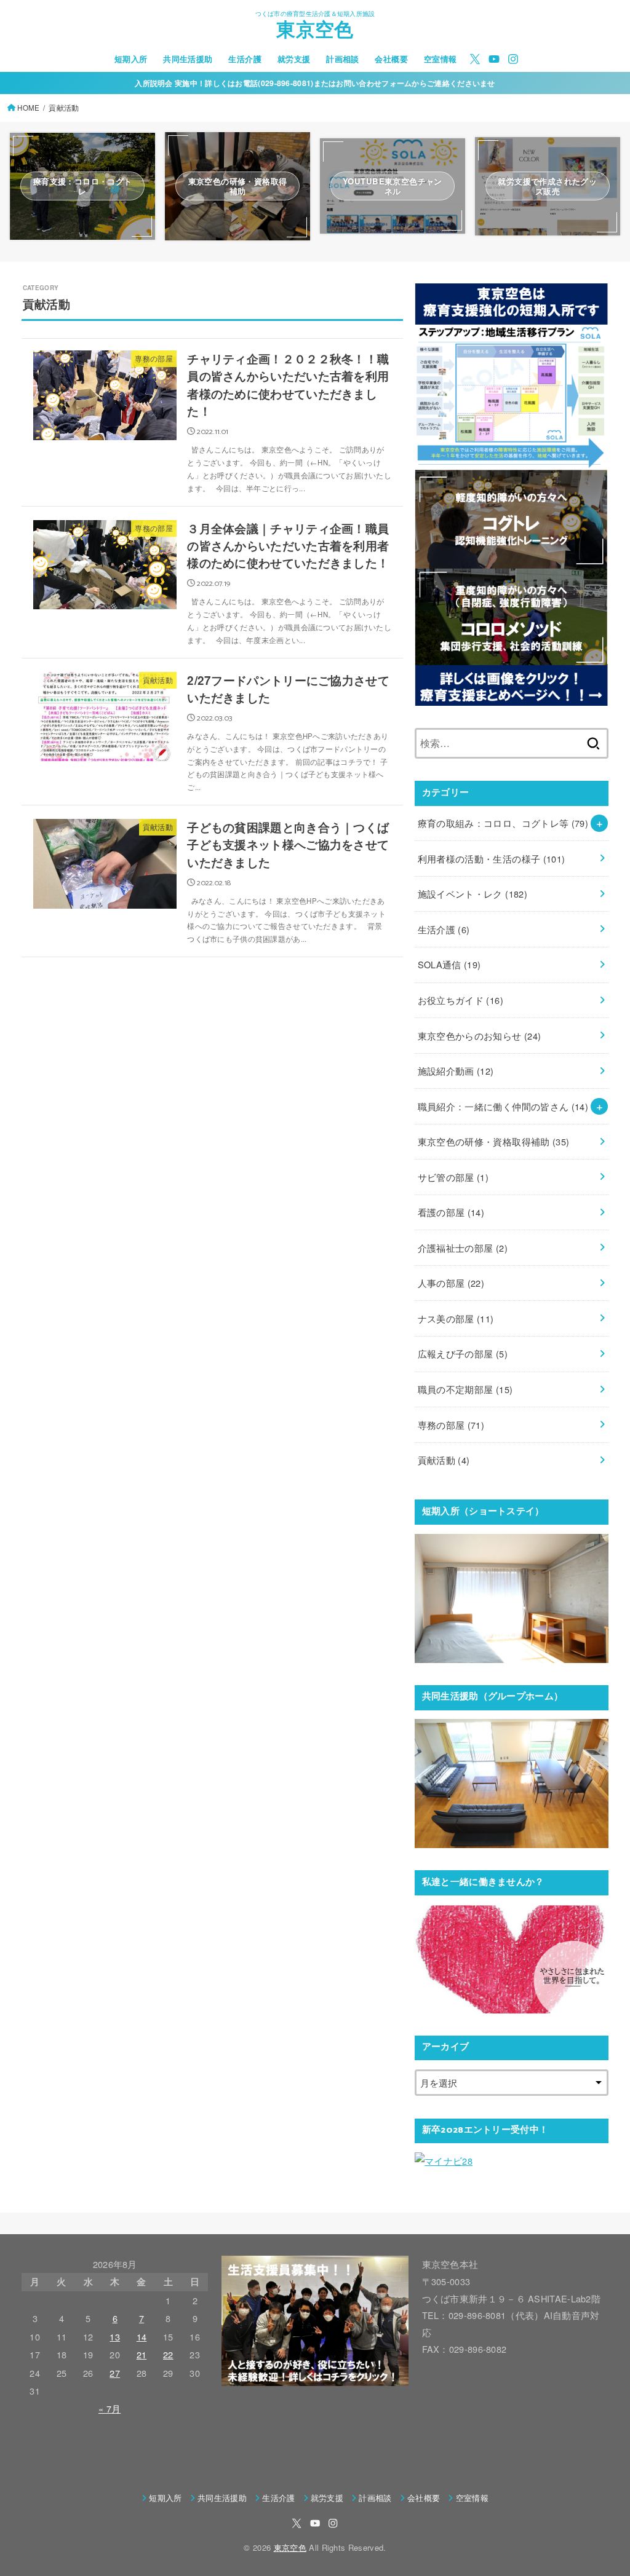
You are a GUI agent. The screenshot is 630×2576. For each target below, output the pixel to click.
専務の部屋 (451, 1425)
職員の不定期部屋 (465, 1389)
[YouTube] (494, 59)
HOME (28, 108)
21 (142, 2354)
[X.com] (475, 59)
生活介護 (245, 59)
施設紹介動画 (456, 1071)
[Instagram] (513, 59)
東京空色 (315, 32)
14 (142, 2337)
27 (115, 2373)
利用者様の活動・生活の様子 (492, 859)
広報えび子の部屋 (463, 1353)
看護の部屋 (451, 1212)
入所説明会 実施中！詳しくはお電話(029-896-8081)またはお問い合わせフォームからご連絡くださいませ (315, 83)
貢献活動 (444, 1460)
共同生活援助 (188, 59)
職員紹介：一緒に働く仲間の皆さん (503, 1106)
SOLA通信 (449, 964)
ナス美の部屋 (456, 1318)
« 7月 (110, 2408)
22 (168, 2354)
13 (115, 2337)
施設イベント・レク (472, 894)
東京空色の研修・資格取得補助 (494, 1141)
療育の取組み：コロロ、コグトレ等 (503, 823)
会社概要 (391, 59)
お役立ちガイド (461, 1000)
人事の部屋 (451, 1283)
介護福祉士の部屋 (463, 1248)
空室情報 (441, 59)
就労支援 (294, 59)
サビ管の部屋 (453, 1177)
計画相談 (343, 59)
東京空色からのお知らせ (480, 1036)
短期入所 (131, 59)
